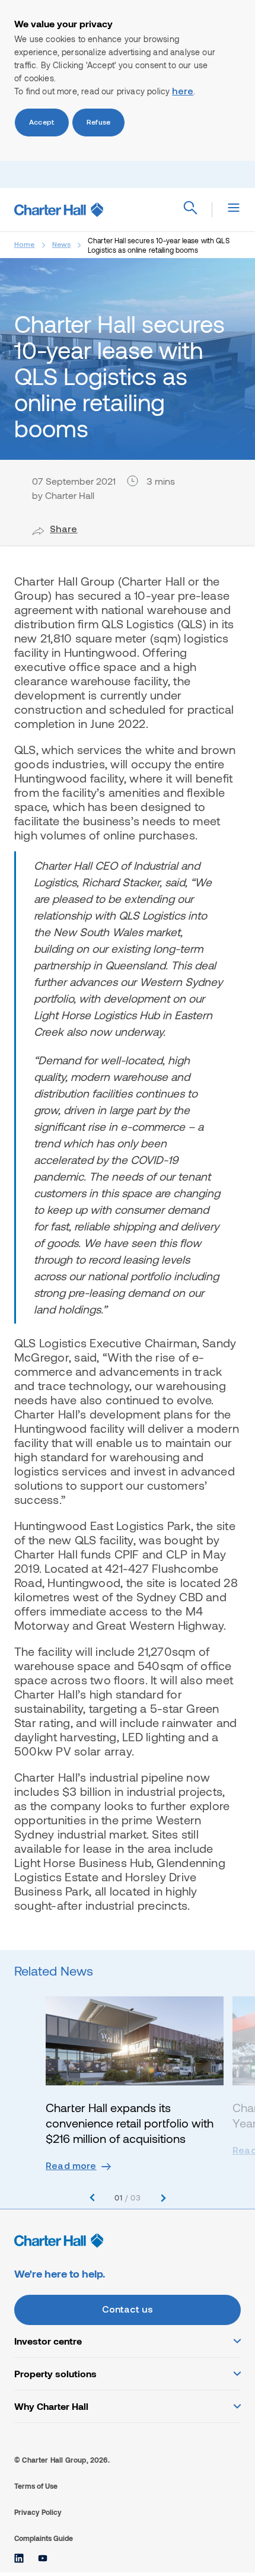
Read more (71, 2167)
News (62, 245)
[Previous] (92, 2198)
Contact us (128, 2310)
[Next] (163, 2198)
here (183, 92)
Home (25, 245)
